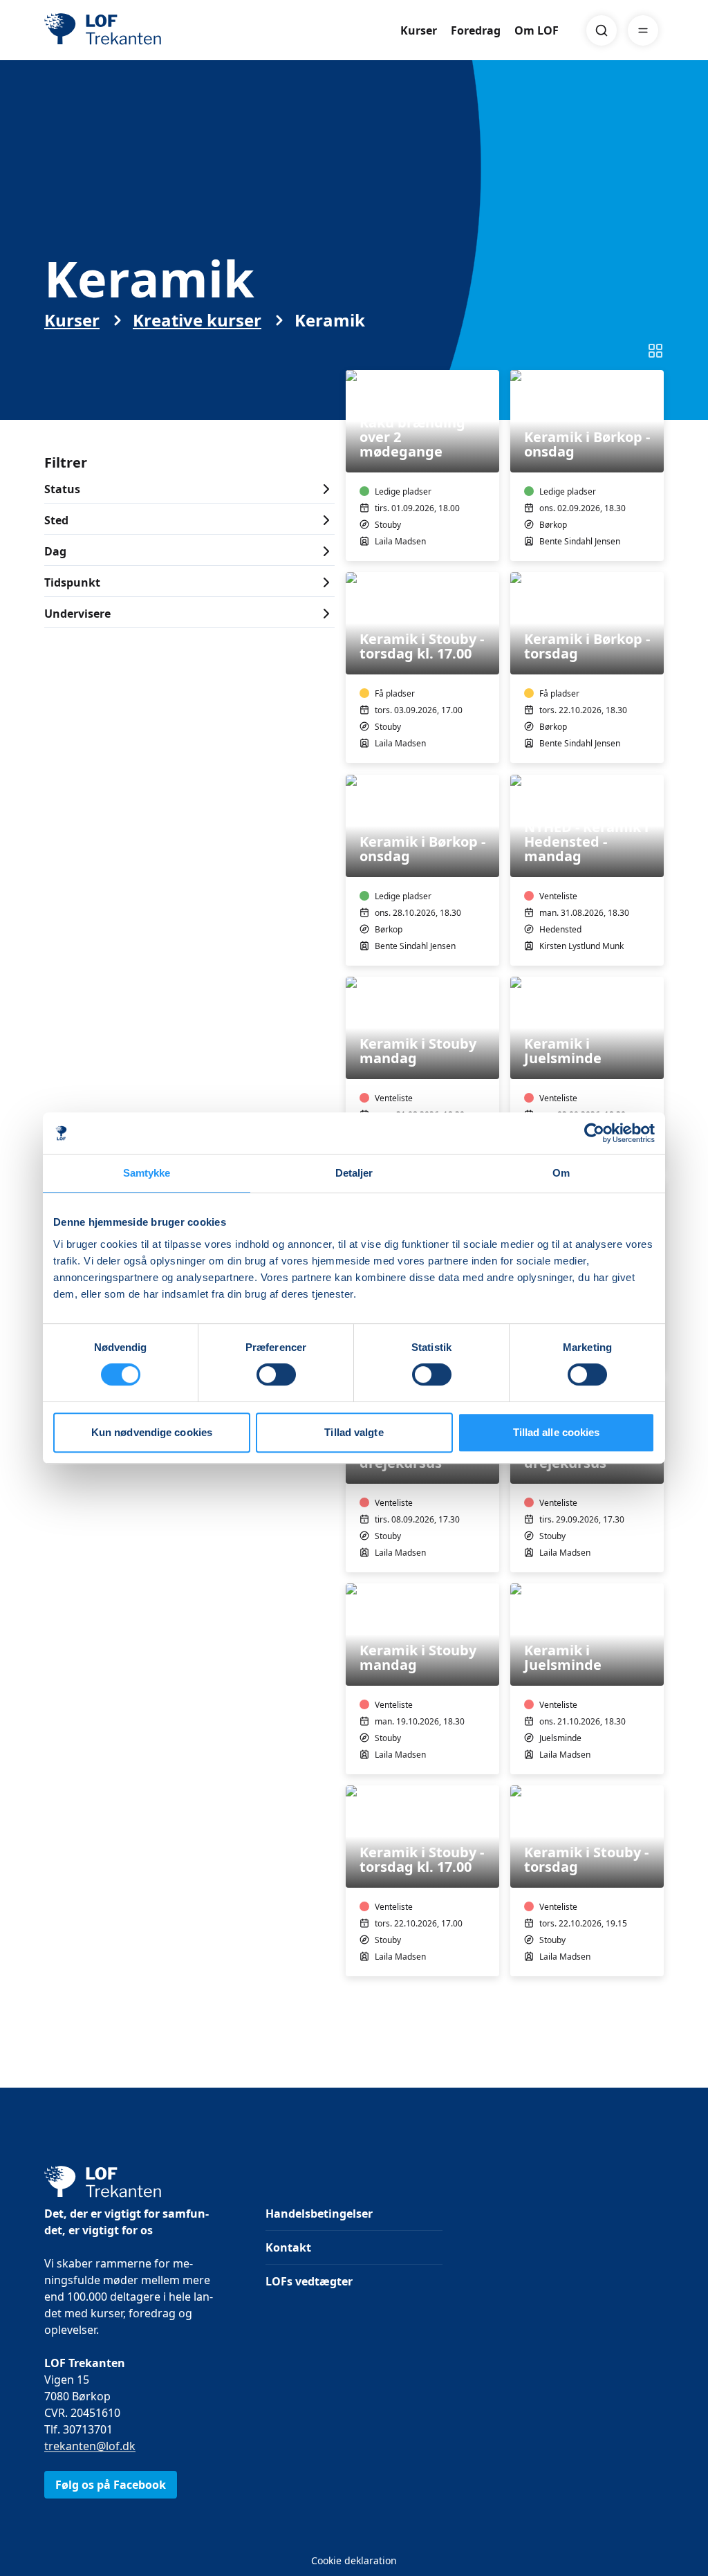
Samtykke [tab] (147, 1173)
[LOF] (145, 30)
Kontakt (288, 2247)
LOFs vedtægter (309, 2281)
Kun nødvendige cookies (152, 1432)
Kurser (419, 30)
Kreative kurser (197, 320)
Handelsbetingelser (319, 2214)
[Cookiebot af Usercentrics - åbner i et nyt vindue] (594, 1133)
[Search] (602, 30)
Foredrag (476, 30)
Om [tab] (561, 1173)
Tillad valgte (354, 1432)
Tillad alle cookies (557, 1432)
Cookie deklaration (354, 2560)
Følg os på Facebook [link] (111, 2485)
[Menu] (643, 30)
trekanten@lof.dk (90, 2446)
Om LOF (537, 30)
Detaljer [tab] (354, 1173)
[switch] (276, 1374)
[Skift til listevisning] (655, 351)
